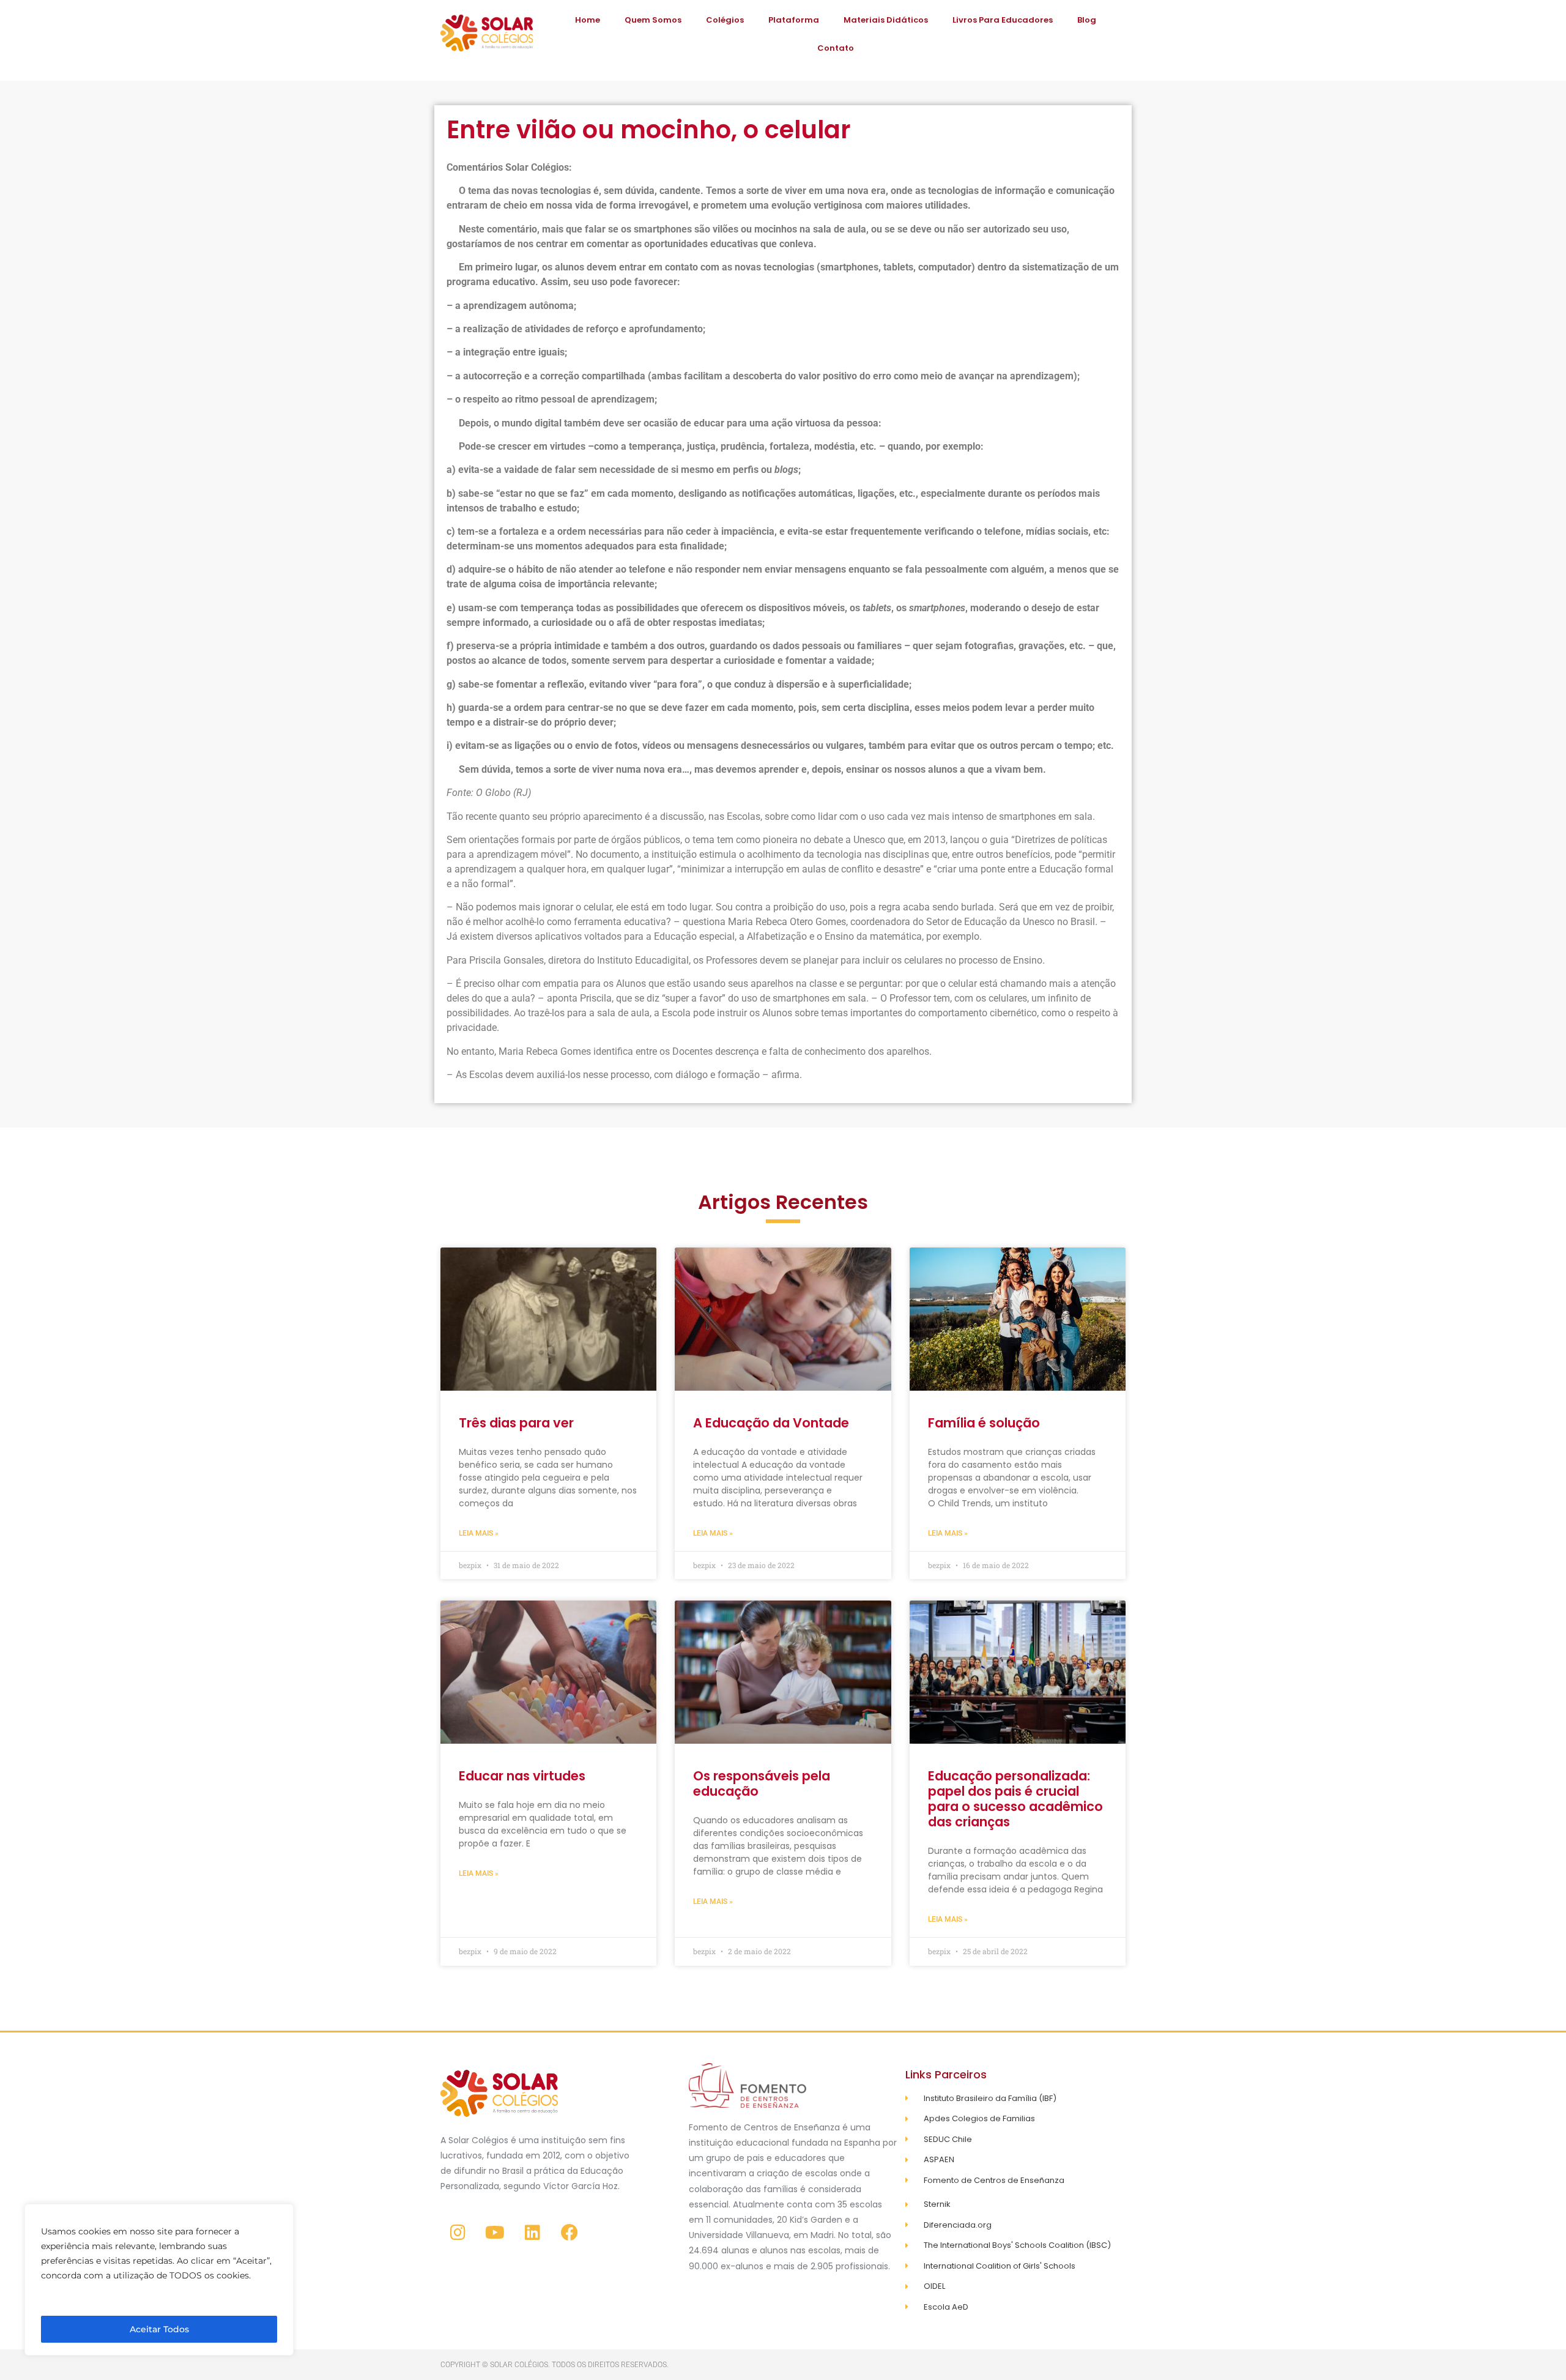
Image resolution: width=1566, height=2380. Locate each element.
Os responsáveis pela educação (762, 1783)
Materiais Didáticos (886, 20)
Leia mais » (479, 1533)
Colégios (725, 20)
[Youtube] (495, 2233)
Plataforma (794, 20)
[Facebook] (570, 2233)
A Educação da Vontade (771, 1423)
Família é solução (984, 1423)
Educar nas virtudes (522, 1776)
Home (588, 20)
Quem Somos (653, 20)
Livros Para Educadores (1003, 20)
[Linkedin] (532, 2233)
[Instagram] (458, 2233)
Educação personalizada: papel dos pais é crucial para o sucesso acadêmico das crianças (1015, 1799)
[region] (159, 2280)
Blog (1087, 20)
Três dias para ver (516, 1423)
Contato (836, 48)
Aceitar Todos (159, 2329)
